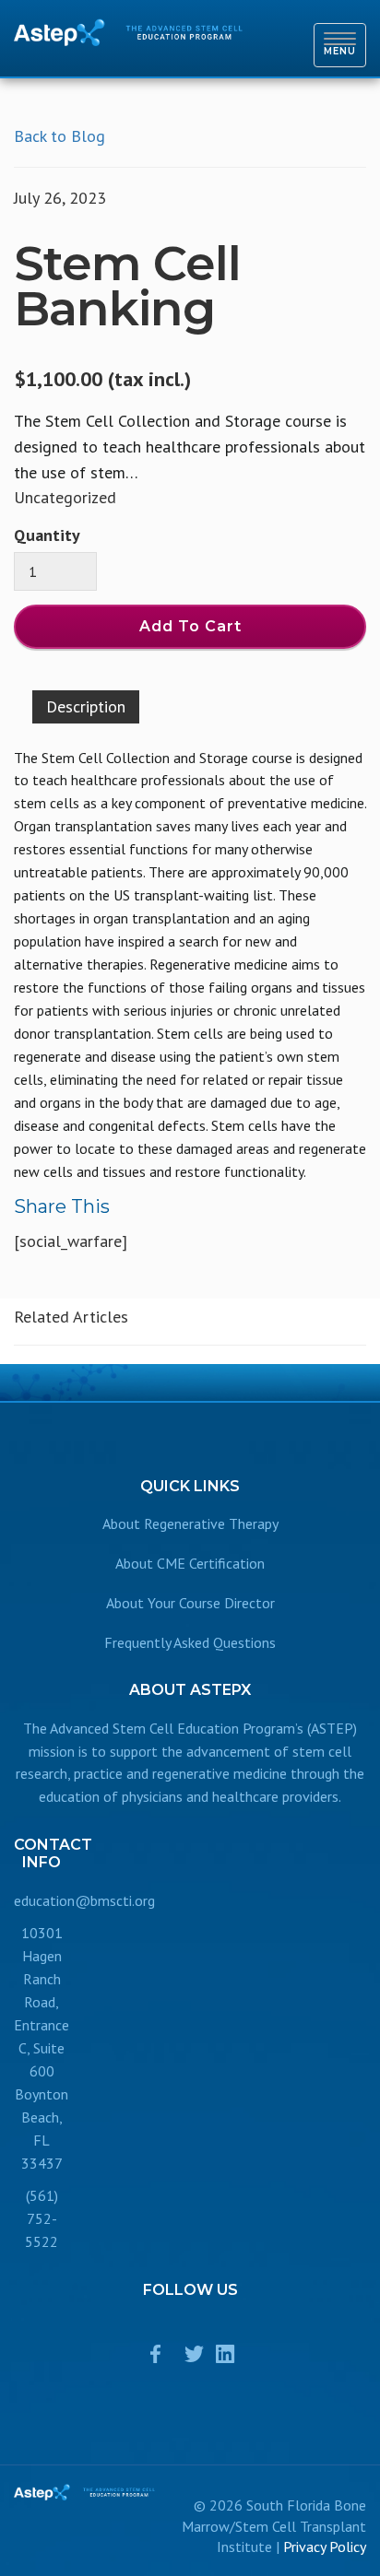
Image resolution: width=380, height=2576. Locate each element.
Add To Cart (190, 626)
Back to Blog (59, 136)
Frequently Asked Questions (190, 1642)
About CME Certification (190, 1563)
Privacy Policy (325, 2547)
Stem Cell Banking (127, 286)
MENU (345, 44)
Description (86, 706)
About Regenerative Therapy (190, 1523)
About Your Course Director (190, 1603)
